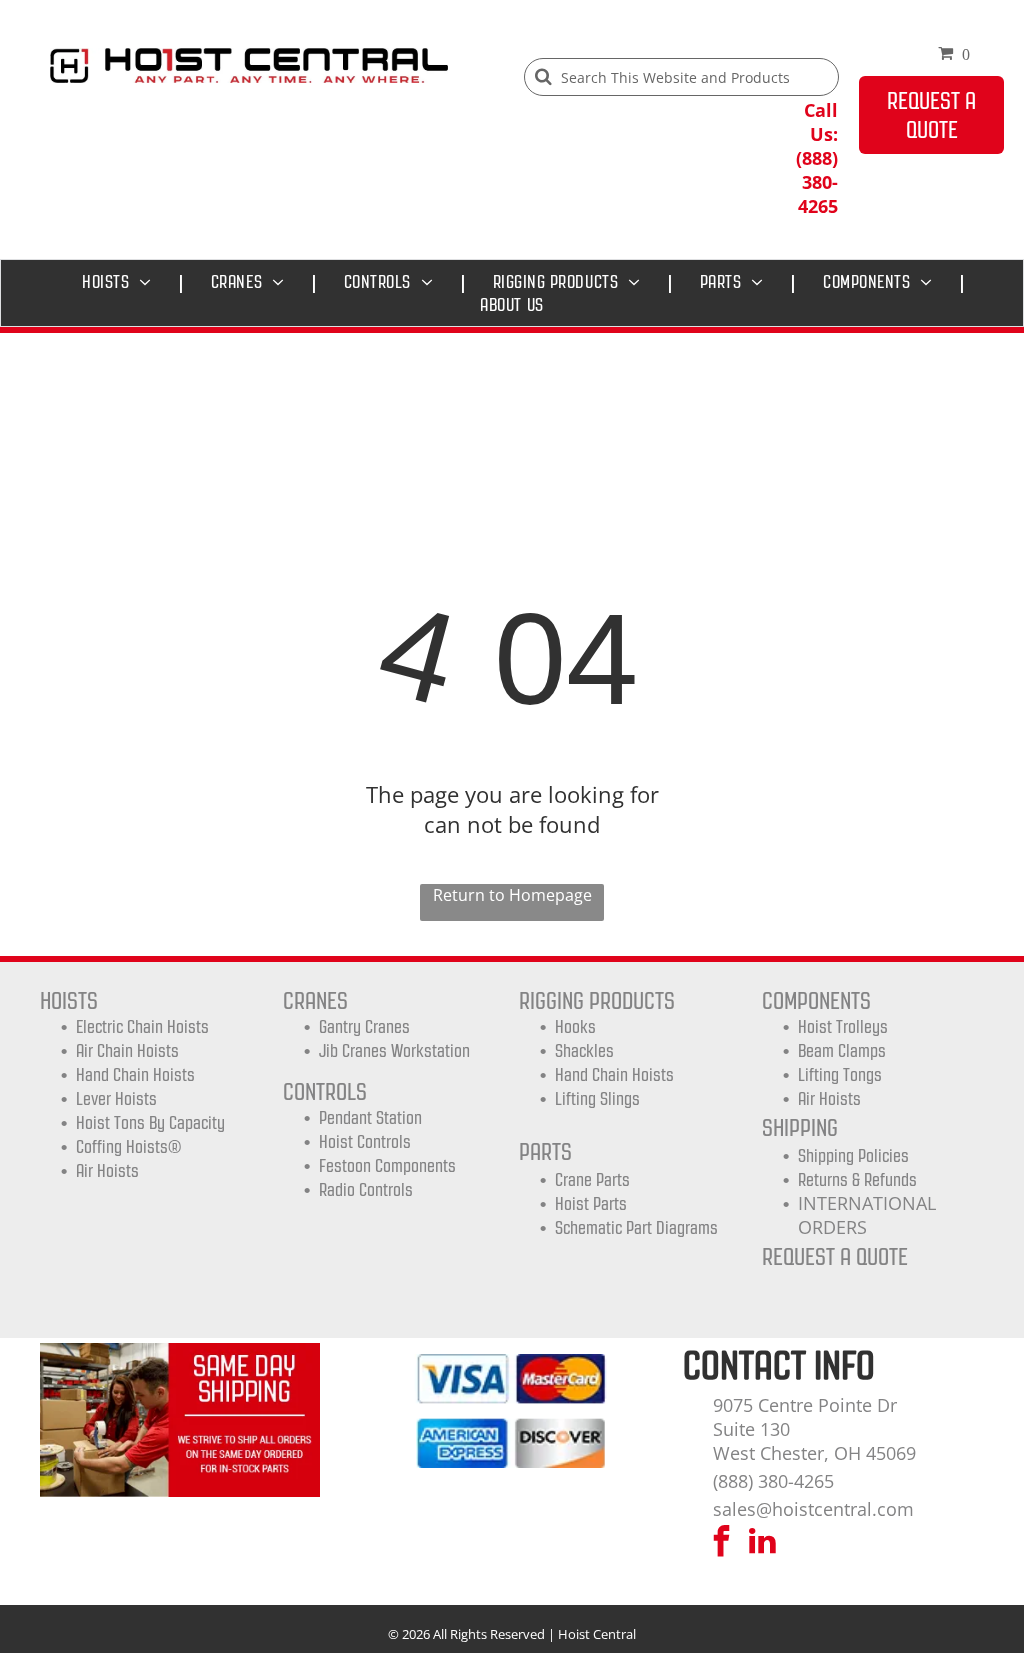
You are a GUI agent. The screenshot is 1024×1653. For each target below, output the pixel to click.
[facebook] (721, 1543)
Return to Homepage (512, 895)
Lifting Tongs (840, 1075)
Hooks (575, 1027)
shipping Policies (853, 1156)
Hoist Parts (591, 1204)
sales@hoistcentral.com (813, 1509)
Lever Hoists (116, 1099)
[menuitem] (121, 282)
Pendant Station (370, 1118)
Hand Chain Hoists (135, 1075)
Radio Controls (366, 1190)
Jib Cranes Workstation (394, 1051)
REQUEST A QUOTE (835, 1256)
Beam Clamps (842, 1051)
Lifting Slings (597, 1099)
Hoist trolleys (843, 1027)
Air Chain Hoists (127, 1051)
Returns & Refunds (857, 1180)
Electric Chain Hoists (142, 1027)
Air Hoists (107, 1171)
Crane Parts (592, 1180)
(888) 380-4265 (773, 1481)
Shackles (584, 1051)
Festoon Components (387, 1166)
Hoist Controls (365, 1142)
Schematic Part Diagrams (636, 1228)
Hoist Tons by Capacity (150, 1123)
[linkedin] (762, 1543)
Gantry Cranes (364, 1027)
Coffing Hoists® (128, 1147)
